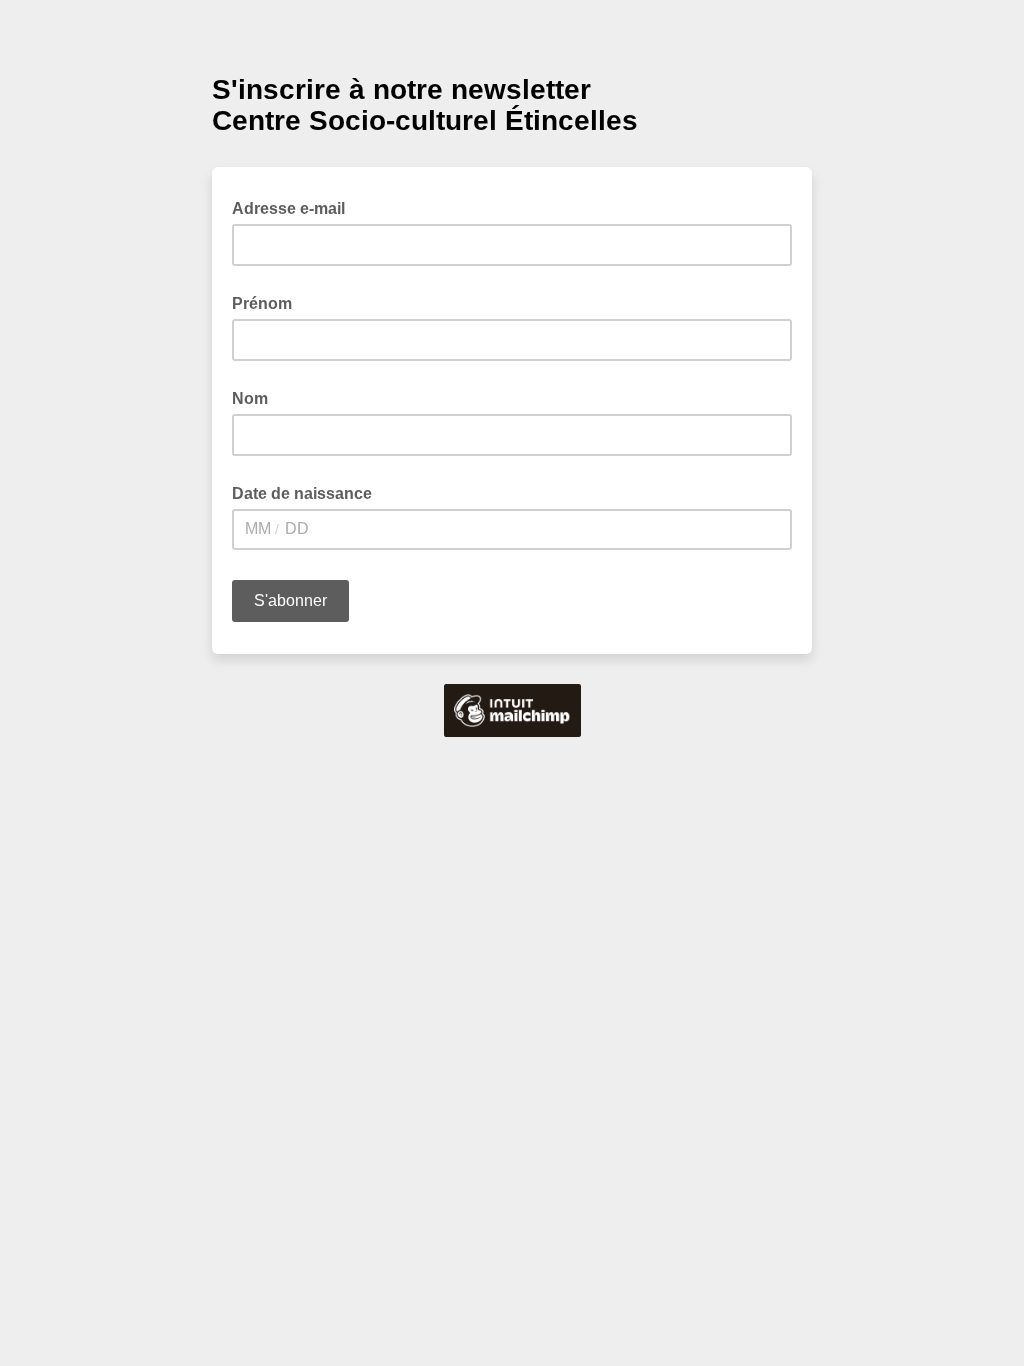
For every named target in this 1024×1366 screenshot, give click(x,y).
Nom (250, 398)
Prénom (262, 303)
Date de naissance (302, 493)
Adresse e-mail (294, 207)
